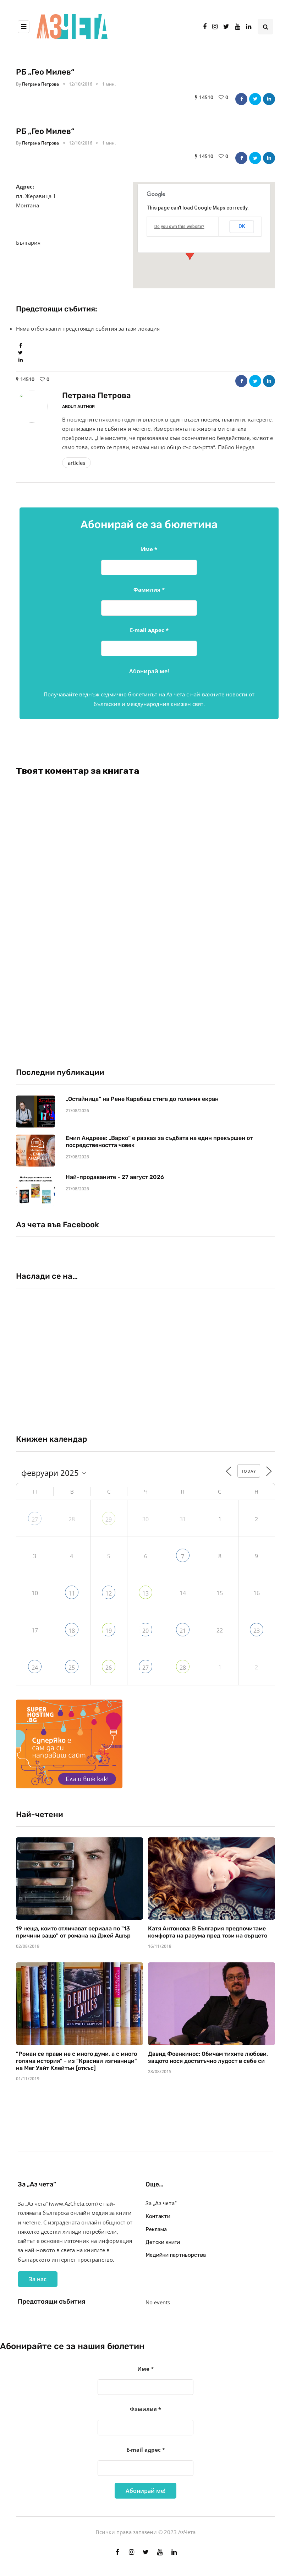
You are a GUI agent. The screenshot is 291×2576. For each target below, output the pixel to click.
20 (145, 1631)
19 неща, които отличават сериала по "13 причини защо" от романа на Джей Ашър (73, 1932)
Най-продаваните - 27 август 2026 (115, 1177)
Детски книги (163, 2242)
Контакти (158, 2216)
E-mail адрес (149, 630)
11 (72, 1593)
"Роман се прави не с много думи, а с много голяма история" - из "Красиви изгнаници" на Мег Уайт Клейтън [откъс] (76, 2061)
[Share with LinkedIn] (269, 99)
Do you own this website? (179, 227)
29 (109, 1520)
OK (242, 226)
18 (72, 1631)
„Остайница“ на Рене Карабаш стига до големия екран (142, 1099)
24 (35, 1668)
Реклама (156, 2229)
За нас (38, 2279)
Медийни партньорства (176, 2255)
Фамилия (149, 589)
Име (149, 549)
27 (35, 1520)
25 (72, 1668)
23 (257, 1631)
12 (109, 1593)
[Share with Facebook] (241, 99)
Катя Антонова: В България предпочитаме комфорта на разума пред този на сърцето (208, 1932)
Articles (76, 463)
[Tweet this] (255, 99)
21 (183, 1631)
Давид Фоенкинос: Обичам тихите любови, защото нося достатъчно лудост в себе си (208, 2057)
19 (109, 1631)
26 (109, 1668)
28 (183, 1668)
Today (249, 1471)
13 (145, 1593)
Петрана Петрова (40, 84)
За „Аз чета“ (161, 2203)
